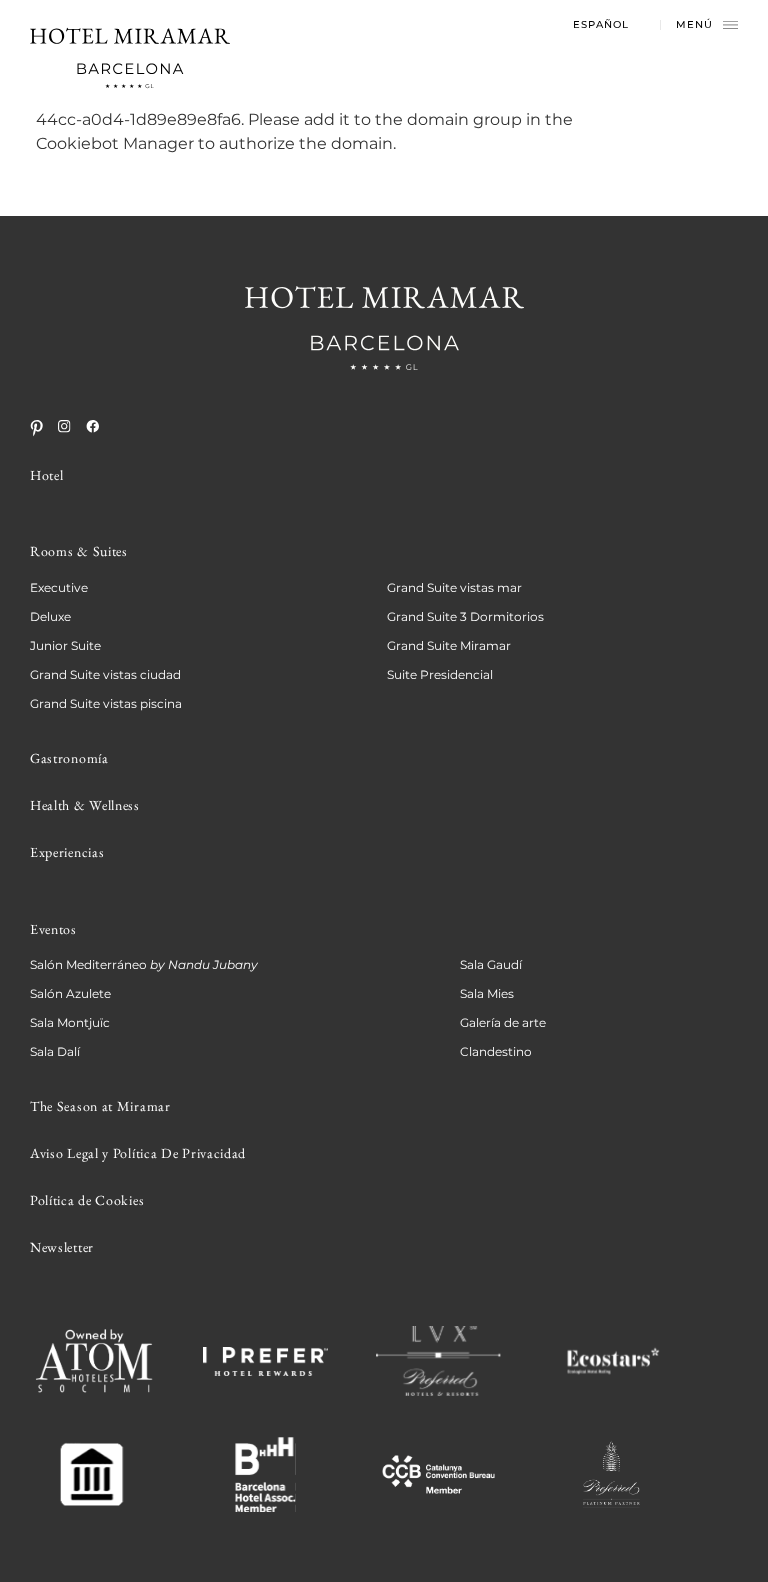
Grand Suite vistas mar (454, 587)
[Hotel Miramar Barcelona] (130, 58)
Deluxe (50, 616)
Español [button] (601, 25)
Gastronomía (69, 758)
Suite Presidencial (440, 674)
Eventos (53, 929)
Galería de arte (503, 1022)
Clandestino (496, 1051)
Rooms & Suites (79, 551)
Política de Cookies (87, 1200)
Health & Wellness (85, 805)
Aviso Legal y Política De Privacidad (138, 1153)
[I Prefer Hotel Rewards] (265, 1361)
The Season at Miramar (100, 1106)
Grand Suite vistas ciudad (105, 674)
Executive (59, 587)
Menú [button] (694, 25)
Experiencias (67, 852)
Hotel (47, 475)
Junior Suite (65, 645)
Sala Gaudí (491, 964)
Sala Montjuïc (70, 1022)
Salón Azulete (70, 993)
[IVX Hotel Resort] (438, 1361)
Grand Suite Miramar (449, 645)
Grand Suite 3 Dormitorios (465, 616)
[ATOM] (92, 1362)
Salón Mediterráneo (144, 964)
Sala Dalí (55, 1051)
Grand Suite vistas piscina (106, 703)
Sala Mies (487, 993)
